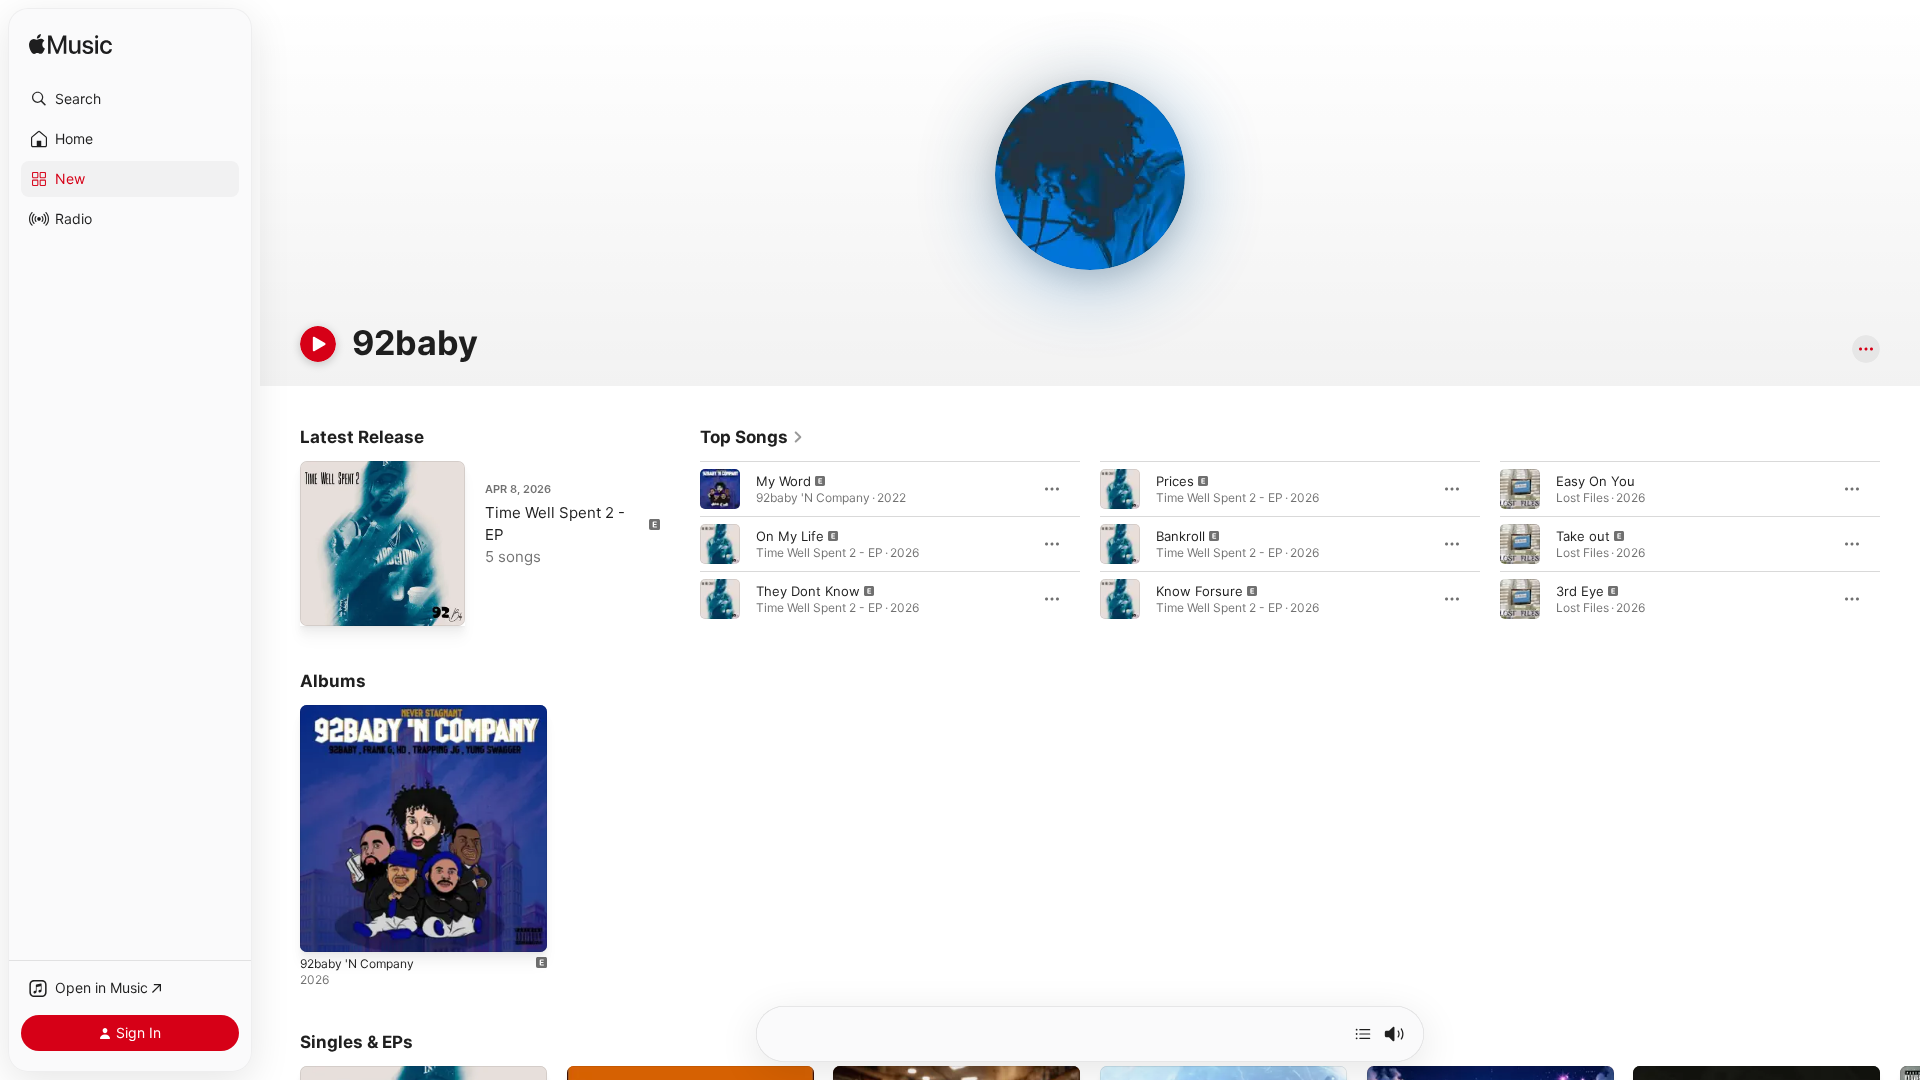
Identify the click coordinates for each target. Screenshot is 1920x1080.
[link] (752, 437)
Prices (1175, 481)
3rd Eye (1580, 591)
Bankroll (1180, 536)
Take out (1583, 536)
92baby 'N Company (362, 713)
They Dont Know (808, 591)
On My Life (790, 536)
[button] (130, 99)
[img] (70, 45)
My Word (783, 481)
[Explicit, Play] (720, 489)
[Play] (318, 344)
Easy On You (1595, 481)
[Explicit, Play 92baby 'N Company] (325, 927)
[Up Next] (1363, 1034)
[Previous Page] (680, 544)
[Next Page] (1900, 544)
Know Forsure (1199, 591)
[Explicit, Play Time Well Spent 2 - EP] (325, 601)
